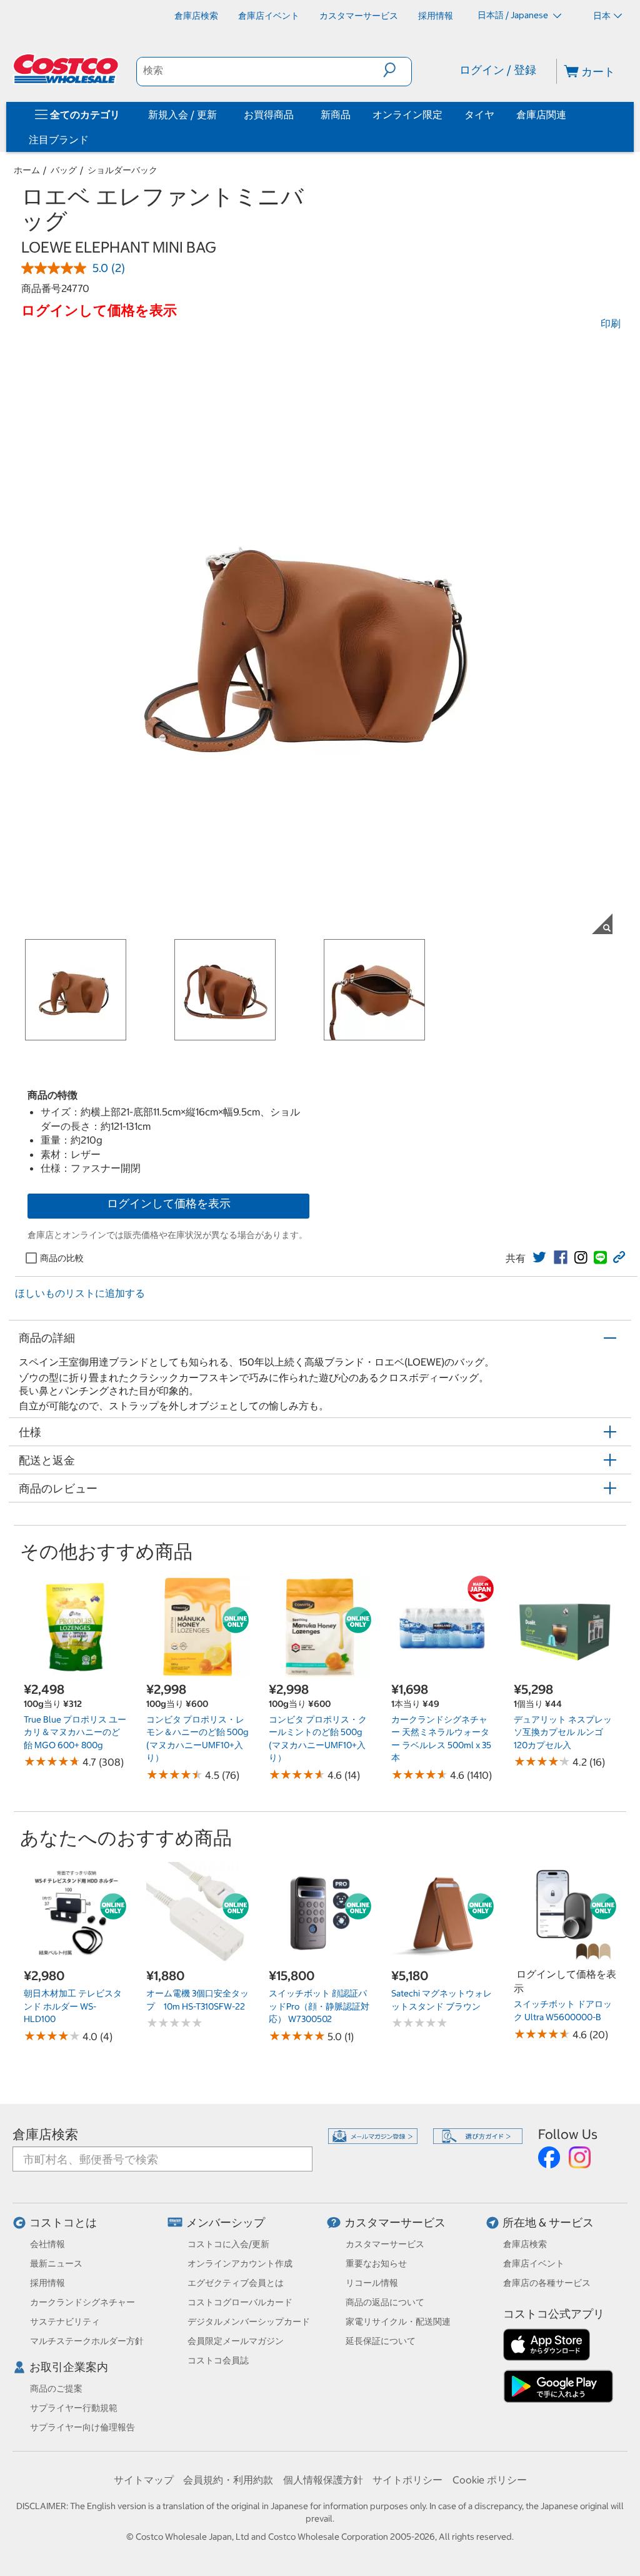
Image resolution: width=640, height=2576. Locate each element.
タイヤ (479, 114)
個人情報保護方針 (323, 2480)
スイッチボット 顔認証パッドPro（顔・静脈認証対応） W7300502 (319, 2006)
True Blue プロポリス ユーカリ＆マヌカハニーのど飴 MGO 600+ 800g (75, 1732)
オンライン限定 (407, 114)
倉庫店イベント (534, 2263)
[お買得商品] (296, 114)
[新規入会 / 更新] (219, 114)
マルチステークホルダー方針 (87, 2341)
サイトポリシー (407, 2480)
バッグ (64, 170)
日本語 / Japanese (514, 15)
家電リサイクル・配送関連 (398, 2322)
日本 (602, 16)
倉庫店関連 (541, 114)
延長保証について (381, 2341)
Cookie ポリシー (490, 2480)
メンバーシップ (226, 2222)
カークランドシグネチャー (82, 2302)
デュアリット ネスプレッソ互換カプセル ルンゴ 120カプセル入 (563, 1732)
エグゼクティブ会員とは (236, 2283)
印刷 (611, 323)
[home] (67, 69)
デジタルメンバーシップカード (249, 2322)
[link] (539, 1257)
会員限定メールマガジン (236, 2341)
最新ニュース (56, 2263)
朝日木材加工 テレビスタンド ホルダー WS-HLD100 (73, 2006)
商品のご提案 (56, 2388)
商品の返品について (385, 2302)
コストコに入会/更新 (228, 2244)
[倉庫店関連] (569, 114)
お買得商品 (269, 114)
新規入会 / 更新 (182, 114)
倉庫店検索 (45, 2134)
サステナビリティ (65, 2322)
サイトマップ (144, 2480)
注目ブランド (59, 139)
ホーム (27, 170)
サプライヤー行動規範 (74, 2408)
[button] (397, 70)
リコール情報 (372, 2283)
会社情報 (47, 2244)
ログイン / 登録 (498, 70)
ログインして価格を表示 (169, 1203)
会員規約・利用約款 (228, 2480)
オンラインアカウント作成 (240, 2263)
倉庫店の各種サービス (547, 2283)
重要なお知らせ (376, 2263)
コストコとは (63, 2222)
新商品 (336, 114)
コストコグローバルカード (240, 2302)
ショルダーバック (122, 170)
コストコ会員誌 (218, 2360)
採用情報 (47, 2283)
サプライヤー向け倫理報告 (82, 2427)
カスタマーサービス (395, 2222)
